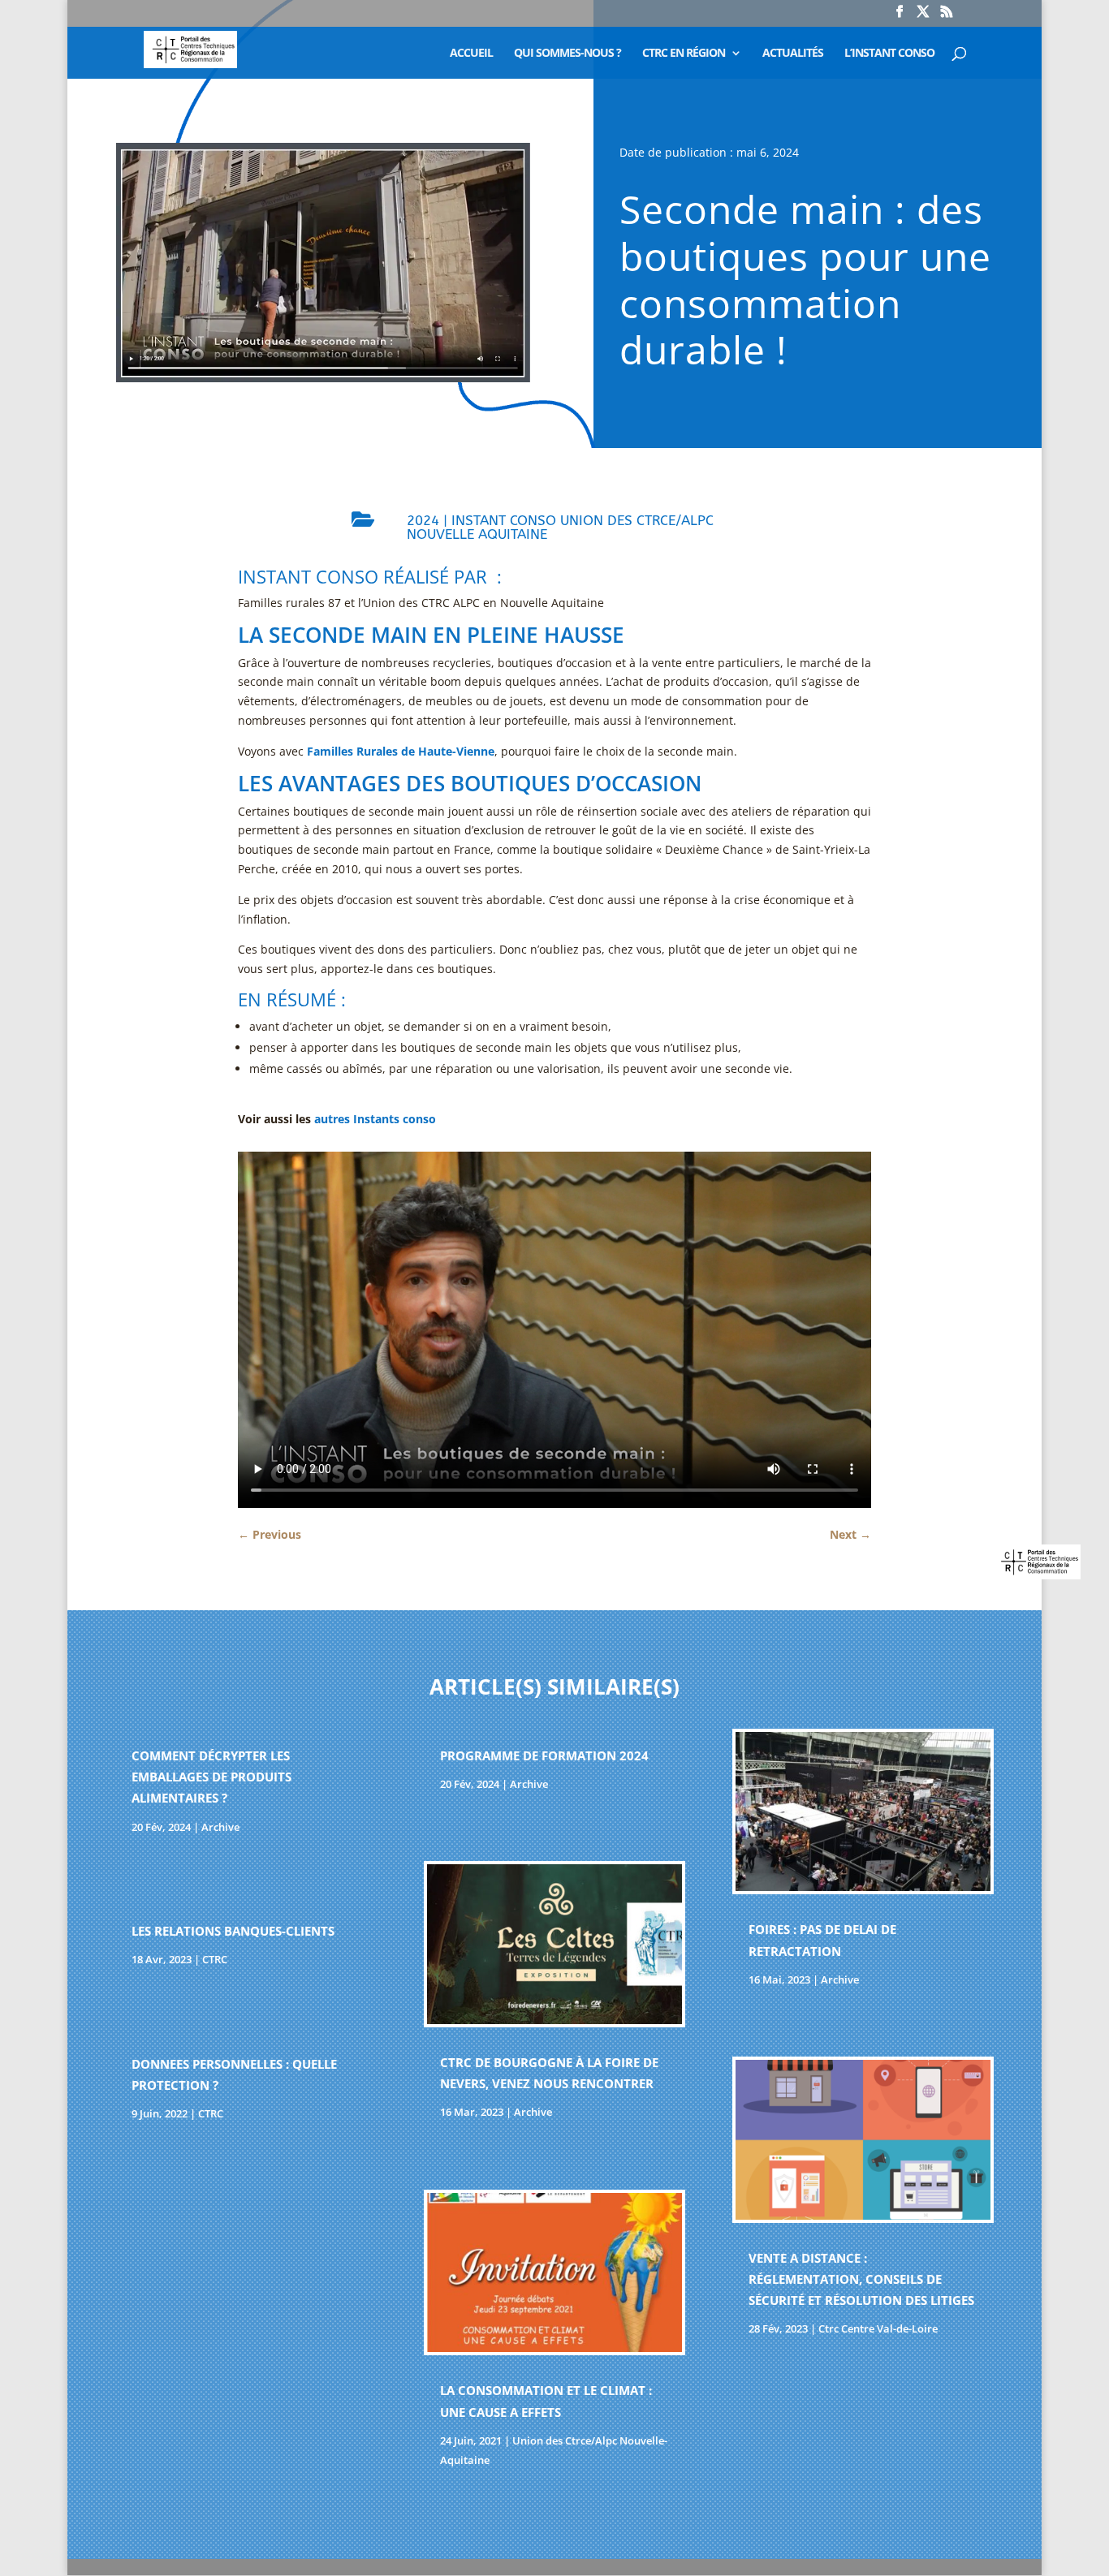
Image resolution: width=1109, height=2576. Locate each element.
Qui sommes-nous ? (567, 54)
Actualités (793, 54)
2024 (423, 520)
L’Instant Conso (889, 54)
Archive (220, 1827)
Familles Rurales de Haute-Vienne (401, 751)
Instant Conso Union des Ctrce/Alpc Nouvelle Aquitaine (560, 527)
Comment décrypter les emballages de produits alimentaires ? (211, 1777)
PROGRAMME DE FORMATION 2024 (544, 1755)
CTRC (215, 1959)
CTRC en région (684, 54)
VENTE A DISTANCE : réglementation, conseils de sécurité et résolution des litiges (861, 2279)
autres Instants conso (375, 1119)
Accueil (471, 54)
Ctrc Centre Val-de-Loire (878, 2328)
